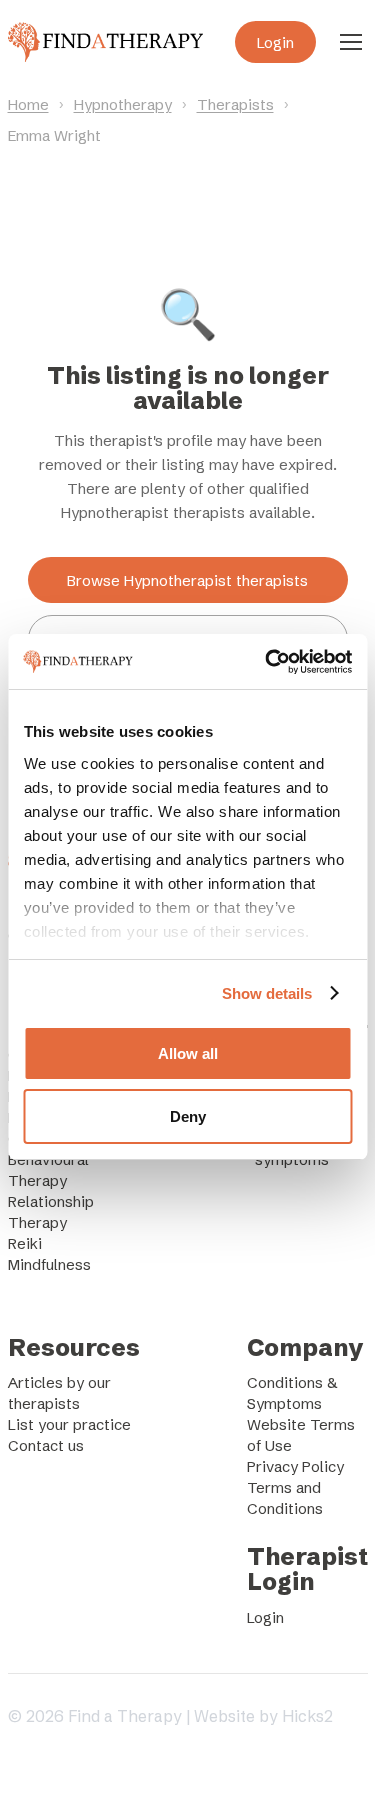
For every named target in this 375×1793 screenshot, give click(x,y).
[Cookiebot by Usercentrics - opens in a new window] (267, 662)
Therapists (235, 104)
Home (28, 104)
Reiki (25, 1243)
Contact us (46, 1445)
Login (275, 42)
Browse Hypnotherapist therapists (187, 580)
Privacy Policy (295, 1466)
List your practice (69, 1424)
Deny (188, 1116)
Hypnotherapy (123, 104)
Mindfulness (49, 1264)
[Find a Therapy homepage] (105, 42)
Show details (267, 993)
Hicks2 (307, 1716)
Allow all (188, 1053)
